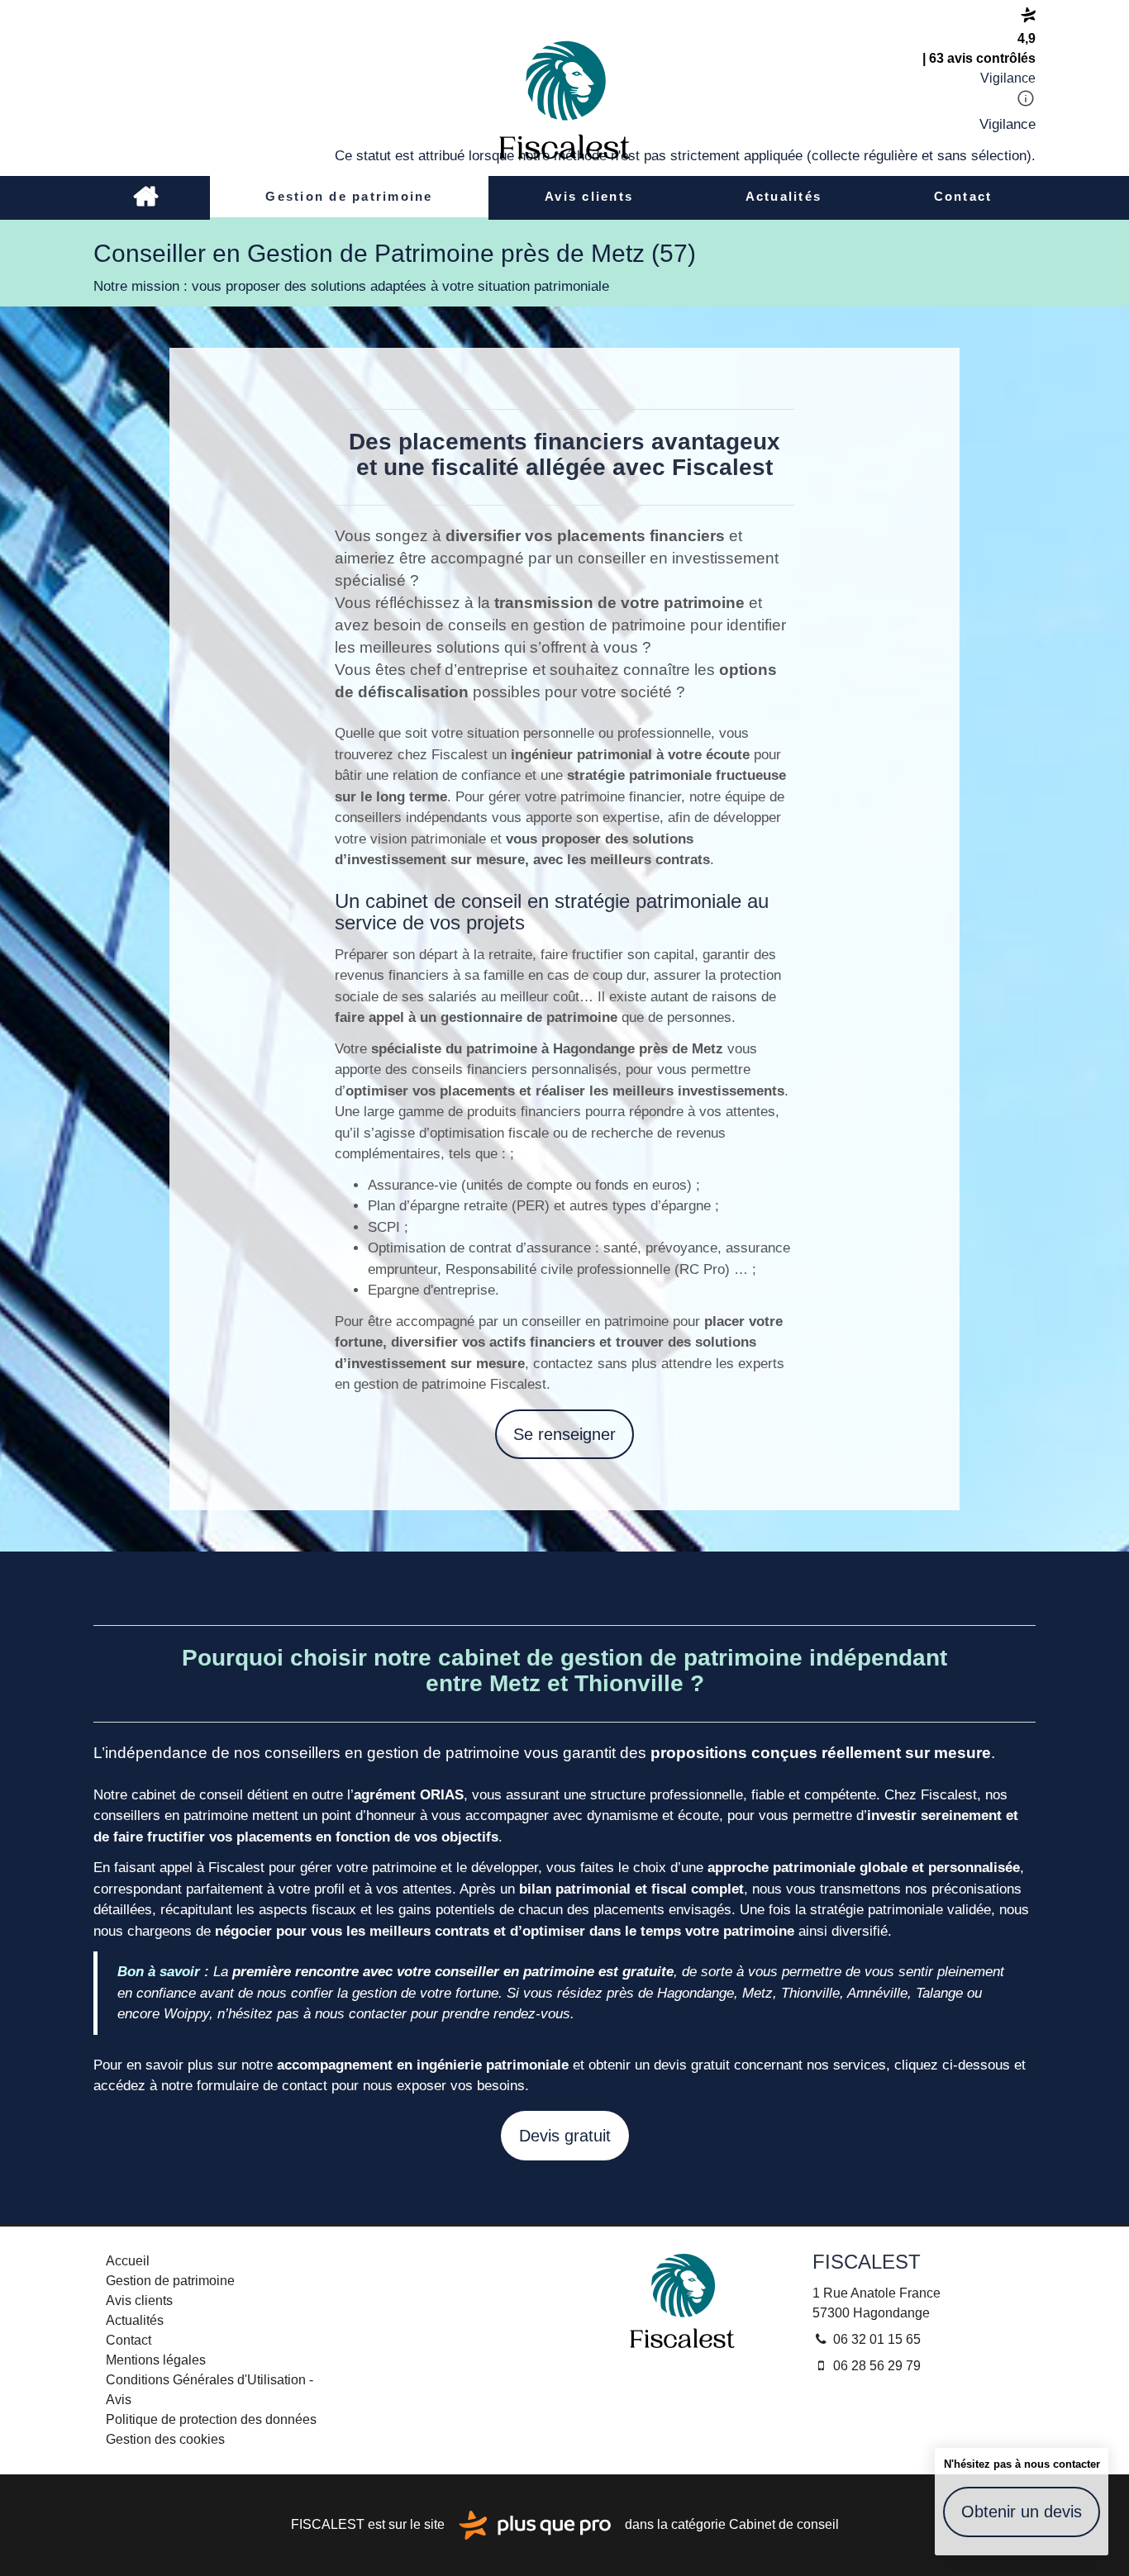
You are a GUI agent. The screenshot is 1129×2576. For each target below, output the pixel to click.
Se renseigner (564, 1434)
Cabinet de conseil (784, 2524)
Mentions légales (156, 2360)
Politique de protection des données (211, 2419)
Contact (963, 196)
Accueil (145, 198)
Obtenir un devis (1022, 2512)
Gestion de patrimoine (349, 196)
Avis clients (589, 196)
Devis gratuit (565, 2136)
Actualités (784, 196)
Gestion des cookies (165, 2439)
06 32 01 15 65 (875, 2339)
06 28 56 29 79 (875, 2366)
